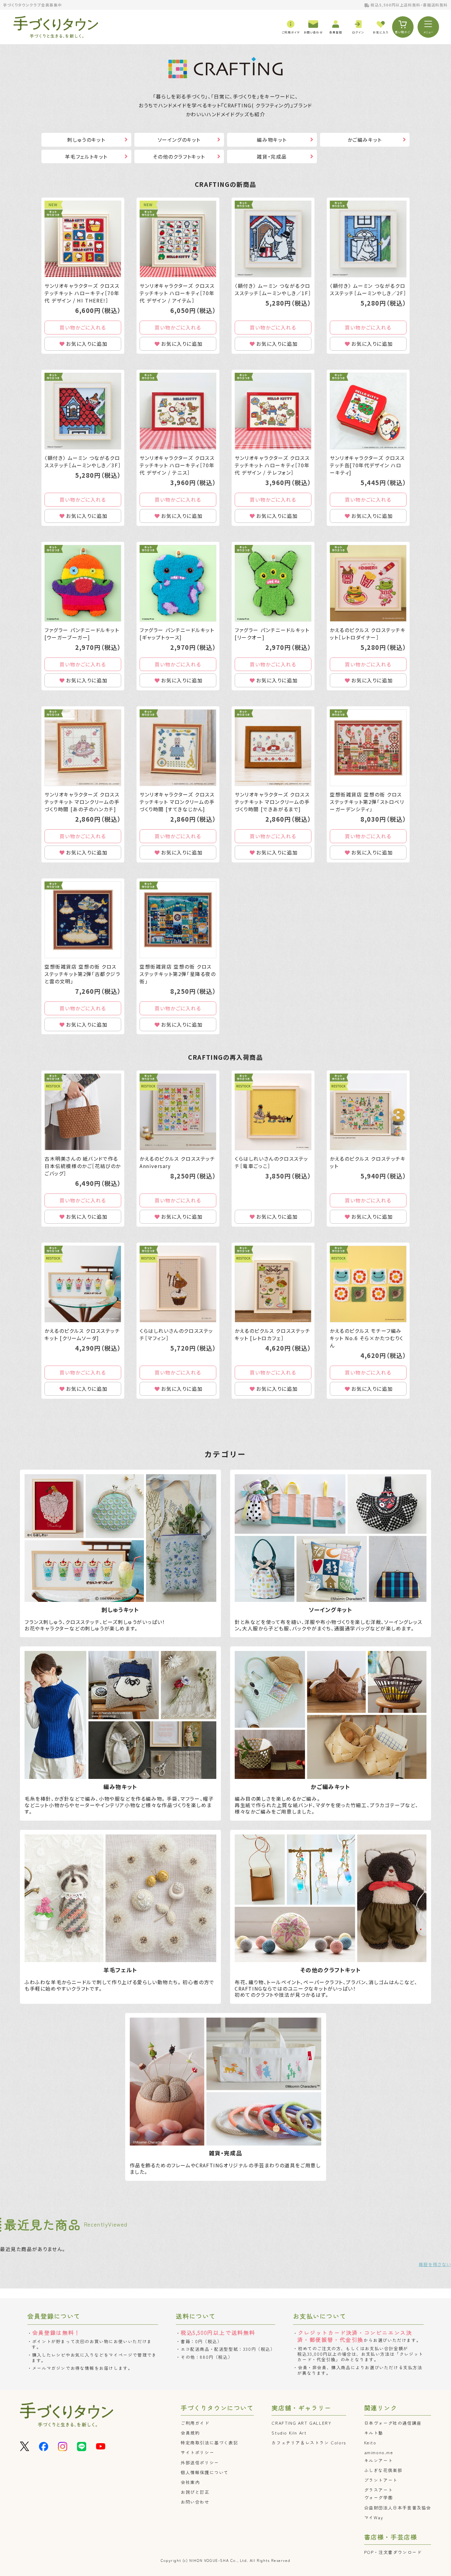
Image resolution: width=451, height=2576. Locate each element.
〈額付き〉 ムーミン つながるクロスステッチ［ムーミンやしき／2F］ (368, 289)
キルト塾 (374, 2433)
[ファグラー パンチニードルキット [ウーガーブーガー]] (83, 583)
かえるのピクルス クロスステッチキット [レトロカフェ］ (273, 1334)
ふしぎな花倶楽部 (383, 2470)
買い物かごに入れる (83, 327)
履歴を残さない (435, 2264)
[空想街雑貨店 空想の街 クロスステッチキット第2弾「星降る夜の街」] (178, 920)
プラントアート (381, 2480)
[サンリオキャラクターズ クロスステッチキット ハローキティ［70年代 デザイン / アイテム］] (178, 239)
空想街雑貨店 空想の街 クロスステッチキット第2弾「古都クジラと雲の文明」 (83, 974)
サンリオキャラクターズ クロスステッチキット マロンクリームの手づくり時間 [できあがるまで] (272, 802)
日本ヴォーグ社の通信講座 (393, 2423)
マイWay (374, 2517)
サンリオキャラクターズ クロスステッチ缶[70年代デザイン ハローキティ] (367, 465)
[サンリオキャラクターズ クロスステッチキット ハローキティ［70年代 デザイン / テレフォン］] (273, 411)
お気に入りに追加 (87, 344)
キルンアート (379, 2460)
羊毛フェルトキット (86, 156)
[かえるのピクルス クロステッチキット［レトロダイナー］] (368, 583)
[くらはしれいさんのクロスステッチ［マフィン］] (178, 1284)
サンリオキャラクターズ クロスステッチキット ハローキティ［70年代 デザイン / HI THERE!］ (82, 293)
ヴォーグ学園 (379, 2497)
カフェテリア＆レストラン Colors (309, 2443)
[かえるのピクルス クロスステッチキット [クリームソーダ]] (83, 1284)
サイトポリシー (197, 2452)
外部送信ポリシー (200, 2462)
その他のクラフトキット (179, 156)
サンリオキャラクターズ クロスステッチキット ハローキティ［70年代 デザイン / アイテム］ (177, 293)
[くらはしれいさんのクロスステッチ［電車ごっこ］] (273, 1112)
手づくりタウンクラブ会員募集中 (33, 5)
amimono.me (379, 2452)
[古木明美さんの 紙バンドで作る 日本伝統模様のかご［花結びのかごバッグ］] (83, 1112)
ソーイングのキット (179, 140)
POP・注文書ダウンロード (393, 2552)
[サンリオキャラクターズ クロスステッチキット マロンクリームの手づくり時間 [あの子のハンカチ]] (83, 748)
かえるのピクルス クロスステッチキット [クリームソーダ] (82, 1334)
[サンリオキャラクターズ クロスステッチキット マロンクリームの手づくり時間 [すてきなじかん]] (178, 748)
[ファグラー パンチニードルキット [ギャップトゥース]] (178, 583)
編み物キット (272, 140)
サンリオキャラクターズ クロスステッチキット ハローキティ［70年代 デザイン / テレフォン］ (272, 465)
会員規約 (190, 2433)
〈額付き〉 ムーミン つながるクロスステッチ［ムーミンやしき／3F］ (83, 461)
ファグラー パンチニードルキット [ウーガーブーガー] (82, 634)
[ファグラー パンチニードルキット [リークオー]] (273, 583)
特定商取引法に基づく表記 (209, 2443)
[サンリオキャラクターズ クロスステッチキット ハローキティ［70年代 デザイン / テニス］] (178, 411)
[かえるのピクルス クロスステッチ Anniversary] (178, 1112)
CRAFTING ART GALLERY (301, 2423)
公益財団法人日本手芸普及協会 (398, 2508)
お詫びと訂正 (195, 2492)
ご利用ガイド (195, 2423)
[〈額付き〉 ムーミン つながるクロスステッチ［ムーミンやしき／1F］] (273, 239)
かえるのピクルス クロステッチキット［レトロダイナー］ (368, 634)
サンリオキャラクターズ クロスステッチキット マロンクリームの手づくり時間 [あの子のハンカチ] (82, 802)
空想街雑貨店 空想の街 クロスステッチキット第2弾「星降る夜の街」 (178, 974)
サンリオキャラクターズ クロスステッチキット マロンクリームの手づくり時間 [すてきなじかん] (177, 802)
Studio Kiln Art (289, 2433)
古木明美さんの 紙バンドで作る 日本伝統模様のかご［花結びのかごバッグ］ (83, 1166)
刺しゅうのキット (86, 140)
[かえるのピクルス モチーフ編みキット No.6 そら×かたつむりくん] (368, 1284)
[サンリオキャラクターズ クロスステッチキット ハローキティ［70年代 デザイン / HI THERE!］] (83, 239)
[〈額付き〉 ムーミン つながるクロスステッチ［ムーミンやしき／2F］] (368, 239)
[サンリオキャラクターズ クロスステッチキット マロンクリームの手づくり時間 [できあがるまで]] (273, 748)
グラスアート (379, 2490)
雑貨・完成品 (272, 156)
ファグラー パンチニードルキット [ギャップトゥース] (177, 634)
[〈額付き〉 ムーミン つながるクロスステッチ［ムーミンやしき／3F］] (83, 411)
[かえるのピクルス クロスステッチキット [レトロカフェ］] (273, 1284)
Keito (370, 2443)
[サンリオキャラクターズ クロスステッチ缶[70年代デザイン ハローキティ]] (368, 411)
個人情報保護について (205, 2472)
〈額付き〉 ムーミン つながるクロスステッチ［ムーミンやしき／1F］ (273, 289)
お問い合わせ (195, 2502)
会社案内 (190, 2482)
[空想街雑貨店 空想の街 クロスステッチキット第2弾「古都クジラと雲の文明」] (83, 920)
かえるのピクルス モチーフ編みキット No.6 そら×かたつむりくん (367, 1338)
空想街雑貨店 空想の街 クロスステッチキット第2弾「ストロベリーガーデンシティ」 (367, 802)
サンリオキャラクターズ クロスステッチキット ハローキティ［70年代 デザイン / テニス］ (177, 465)
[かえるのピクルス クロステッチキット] (368, 1112)
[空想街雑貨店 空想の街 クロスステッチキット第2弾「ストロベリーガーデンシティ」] (368, 748)
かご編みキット (365, 140)
